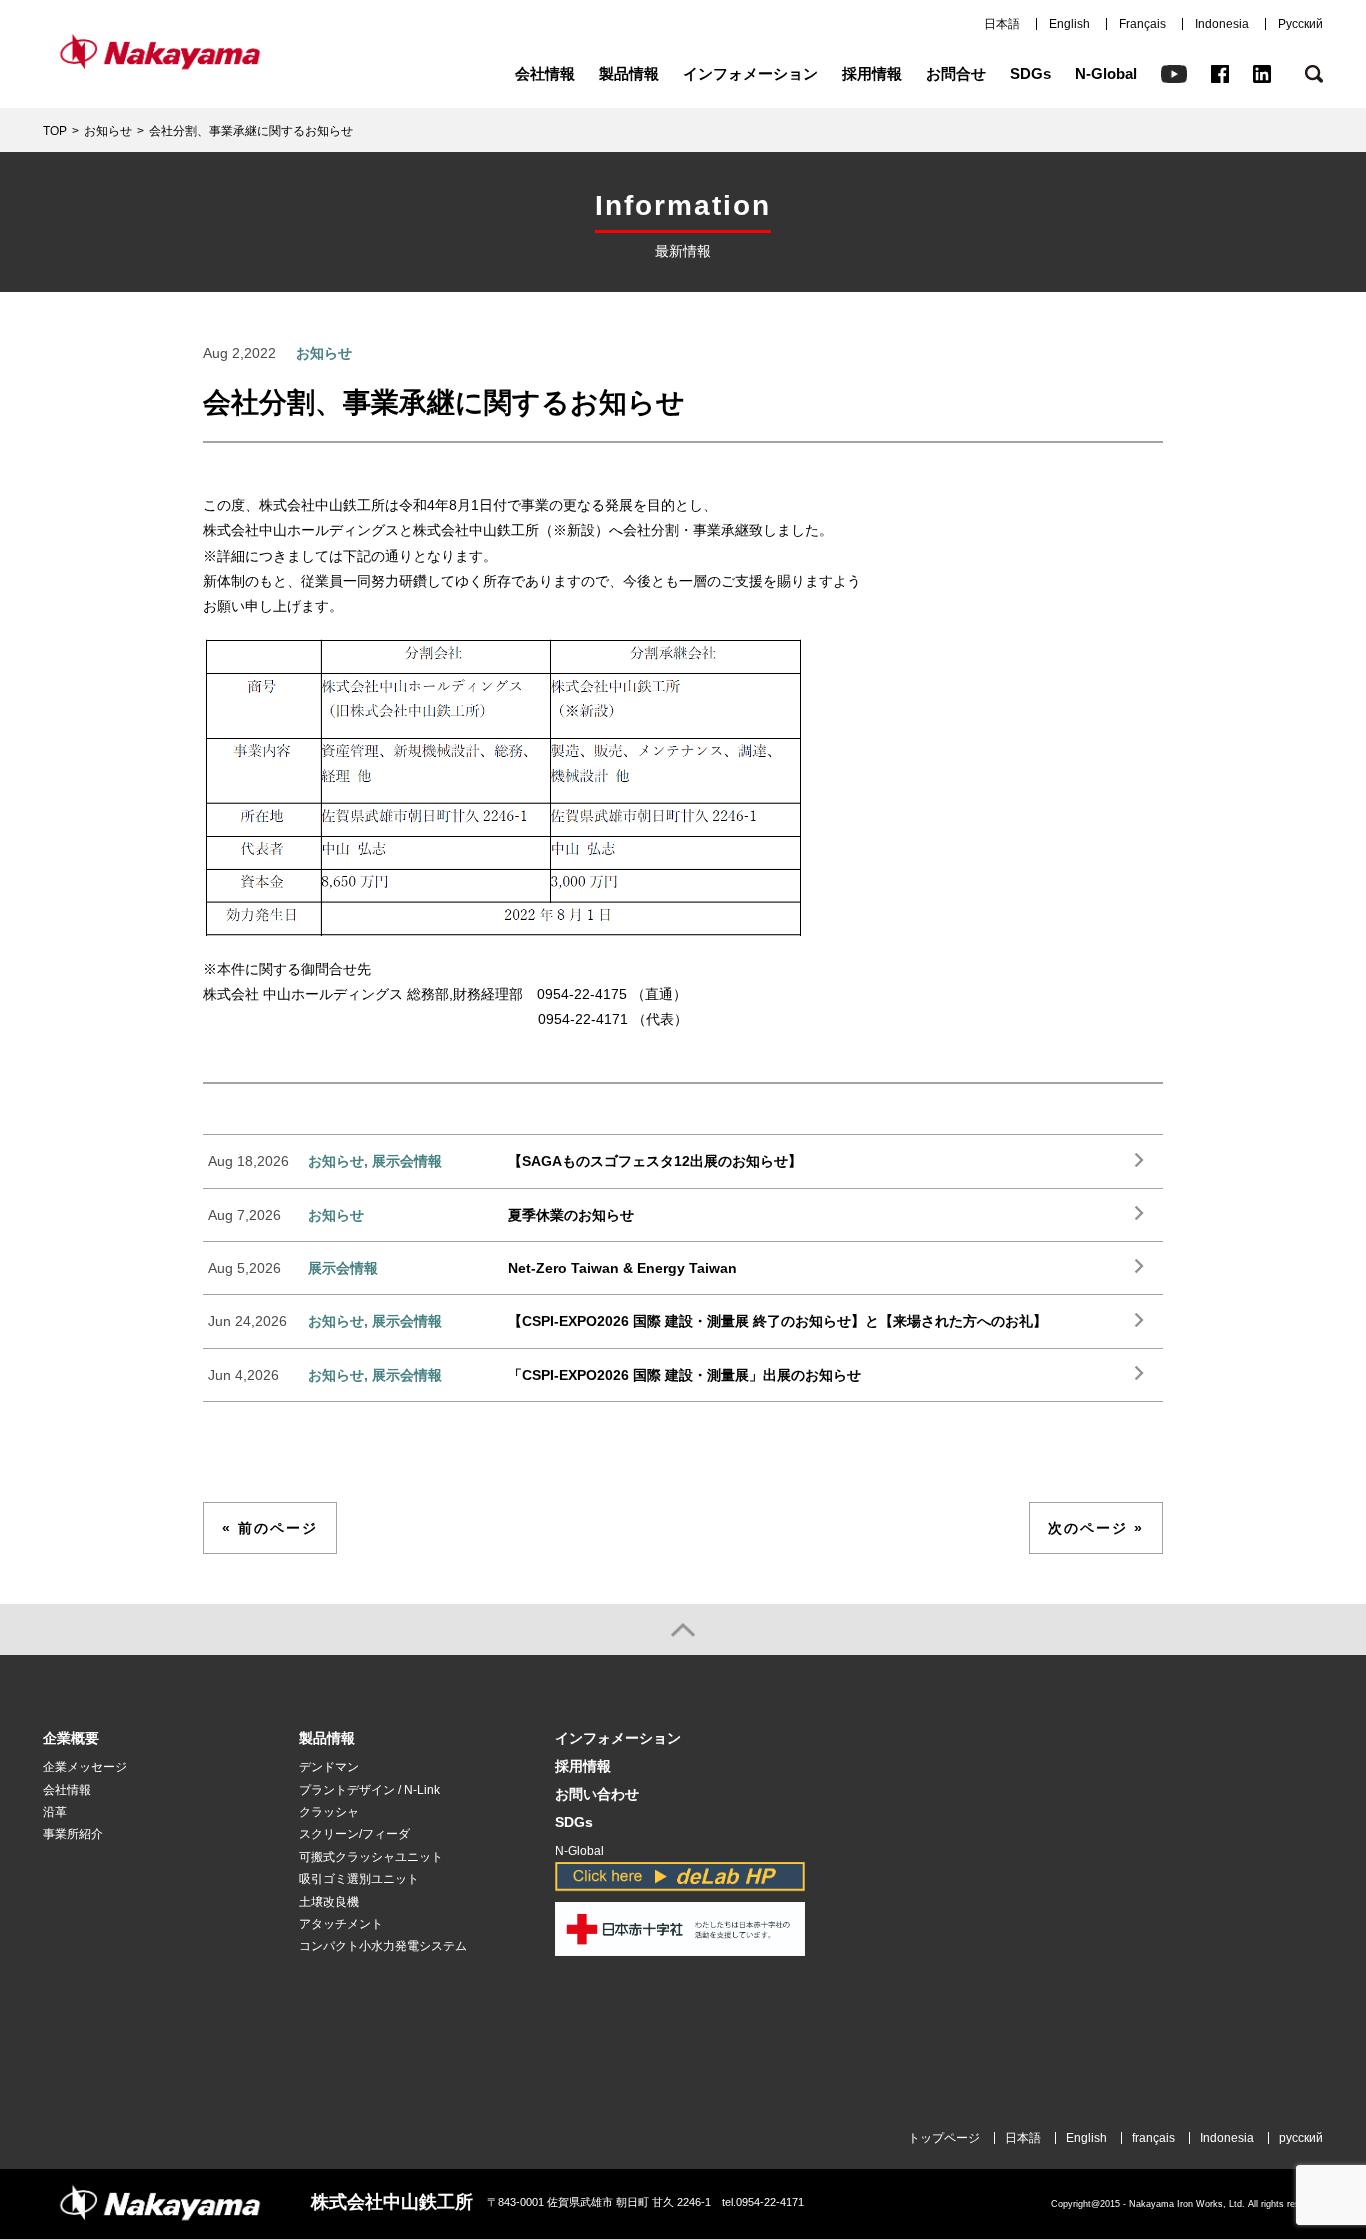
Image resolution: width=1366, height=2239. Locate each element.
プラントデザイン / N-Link (369, 1790)
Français (1142, 24)
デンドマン (329, 1767)
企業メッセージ (85, 1767)
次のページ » (1096, 1528)
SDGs (1030, 73)
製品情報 (629, 73)
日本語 (1002, 24)
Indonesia (1222, 24)
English (1069, 24)
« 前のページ (270, 1528)
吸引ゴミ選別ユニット (359, 1879)
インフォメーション (750, 73)
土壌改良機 (329, 1902)
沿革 (55, 1812)
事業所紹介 (73, 1834)
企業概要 (71, 1738)
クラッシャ (329, 1812)
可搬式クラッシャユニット (371, 1857)
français (1153, 2138)
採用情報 (872, 73)
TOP (55, 131)
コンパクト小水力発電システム (383, 1946)
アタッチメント (341, 1924)
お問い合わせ (597, 1794)
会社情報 (545, 73)
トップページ (944, 2138)
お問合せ (956, 73)
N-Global (1106, 73)
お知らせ (108, 131)
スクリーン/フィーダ (354, 1834)
